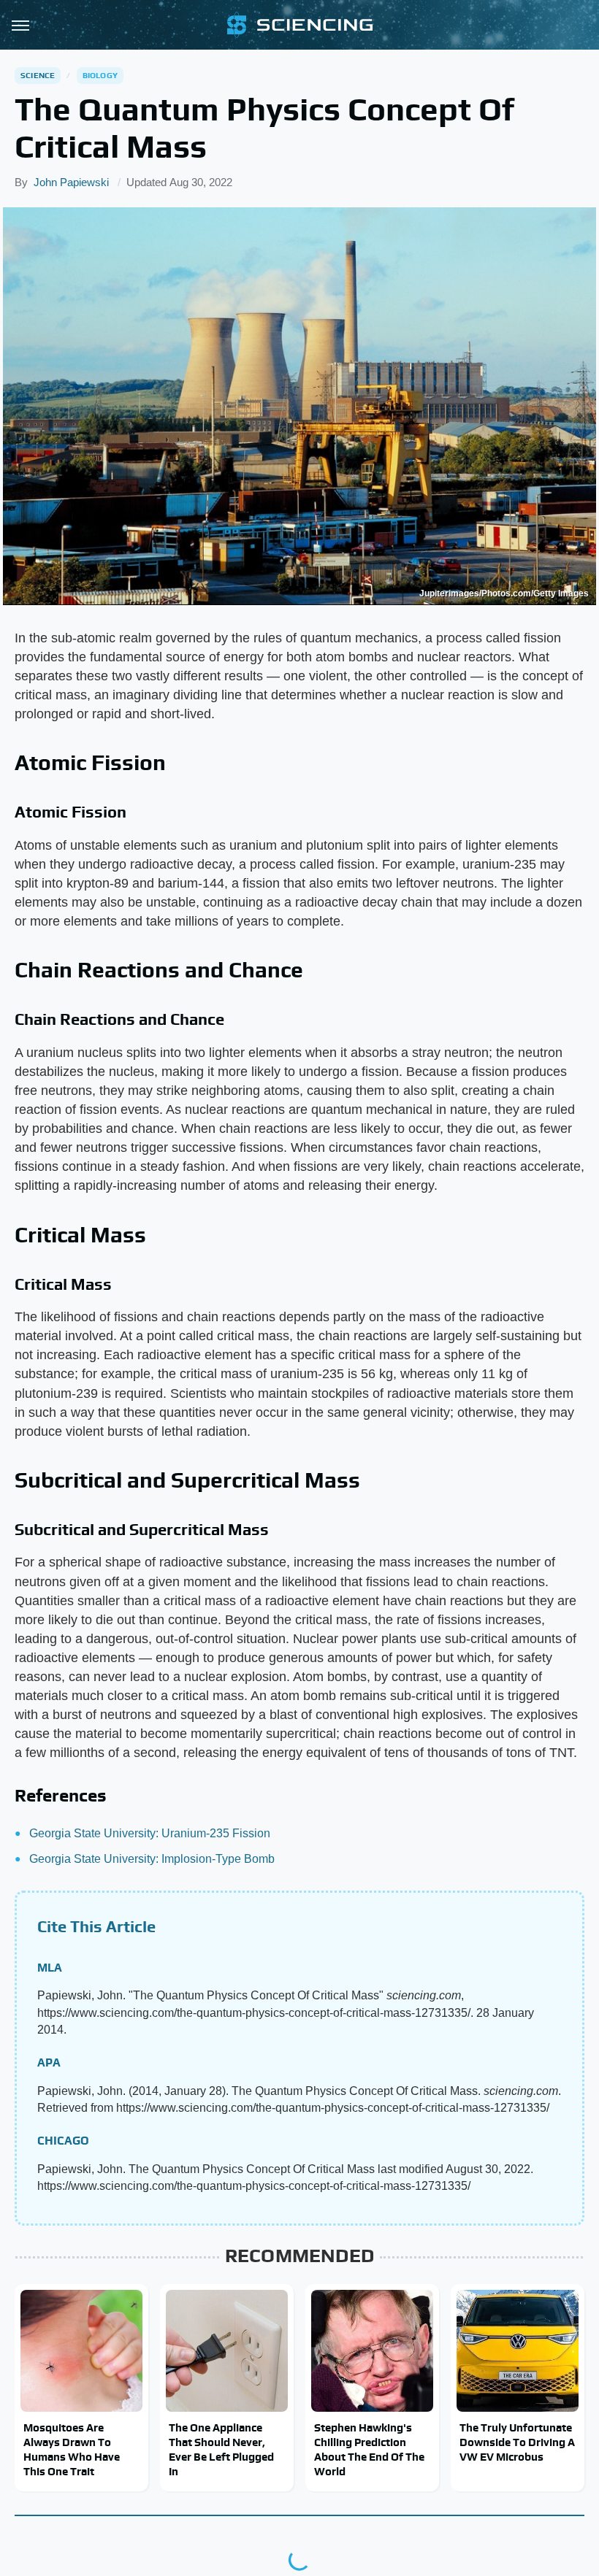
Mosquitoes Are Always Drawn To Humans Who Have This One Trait (72, 2450)
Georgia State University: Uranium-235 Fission (150, 1833)
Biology (100, 75)
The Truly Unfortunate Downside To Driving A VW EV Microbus (517, 2442)
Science (38, 75)
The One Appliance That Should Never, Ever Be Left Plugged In (221, 2450)
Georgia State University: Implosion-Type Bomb (152, 1859)
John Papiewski (71, 182)
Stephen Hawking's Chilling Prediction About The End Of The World (369, 2450)
